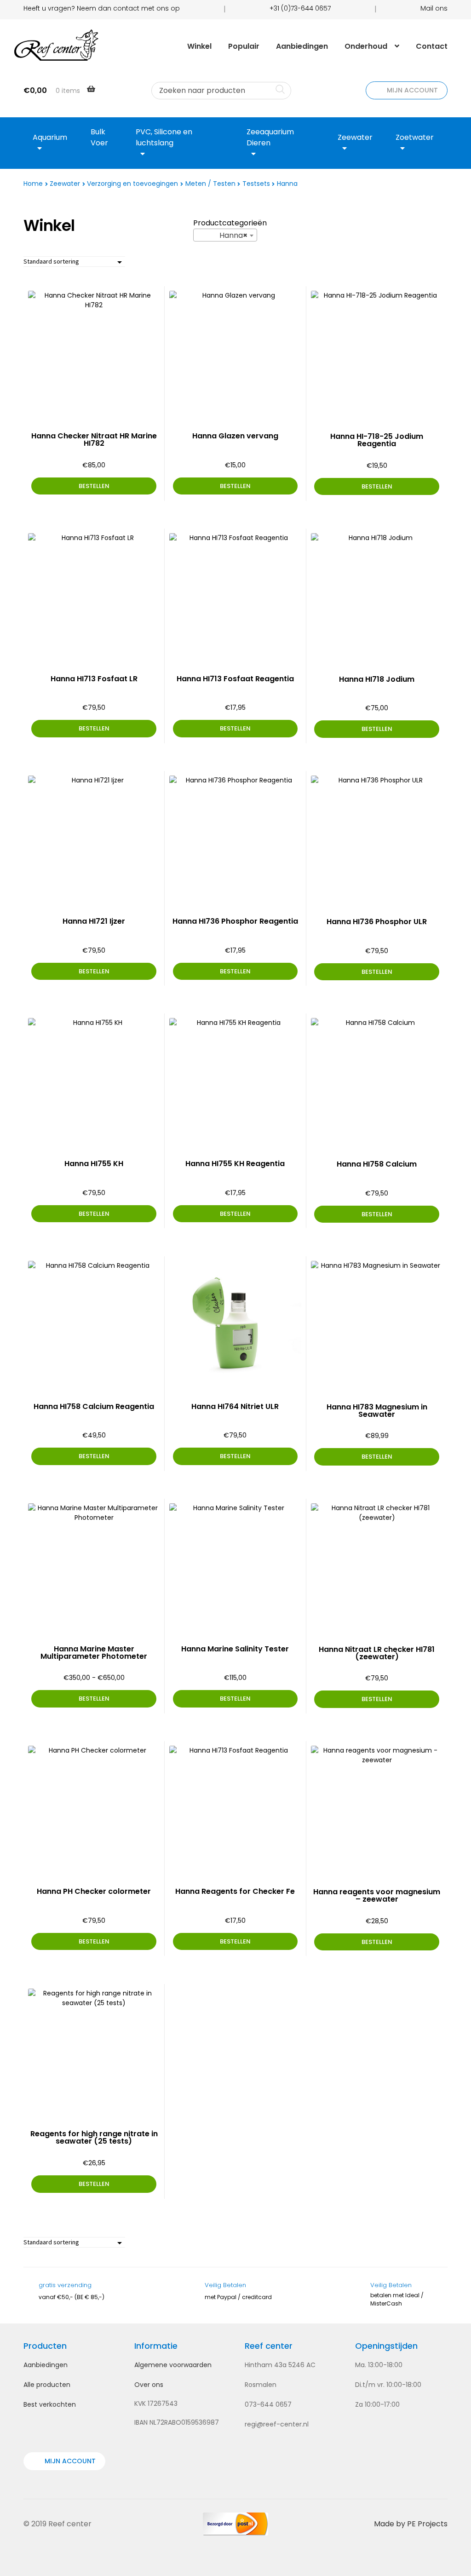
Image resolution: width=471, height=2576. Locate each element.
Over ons (149, 2385)
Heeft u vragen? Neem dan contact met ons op (102, 8)
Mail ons (434, 8)
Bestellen (94, 1699)
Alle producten (47, 2385)
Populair (244, 46)
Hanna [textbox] (222, 235)
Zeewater (65, 184)
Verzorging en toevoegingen (132, 184)
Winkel (199, 46)
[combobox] (225, 235)
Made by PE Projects (411, 2524)
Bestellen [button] (94, 486)
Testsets (256, 184)
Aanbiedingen (302, 46)
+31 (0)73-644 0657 (300, 8)
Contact (432, 46)
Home (33, 184)
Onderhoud (366, 46)
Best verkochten (50, 2404)
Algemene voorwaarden (173, 2365)
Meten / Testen (210, 184)
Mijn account (411, 90)
